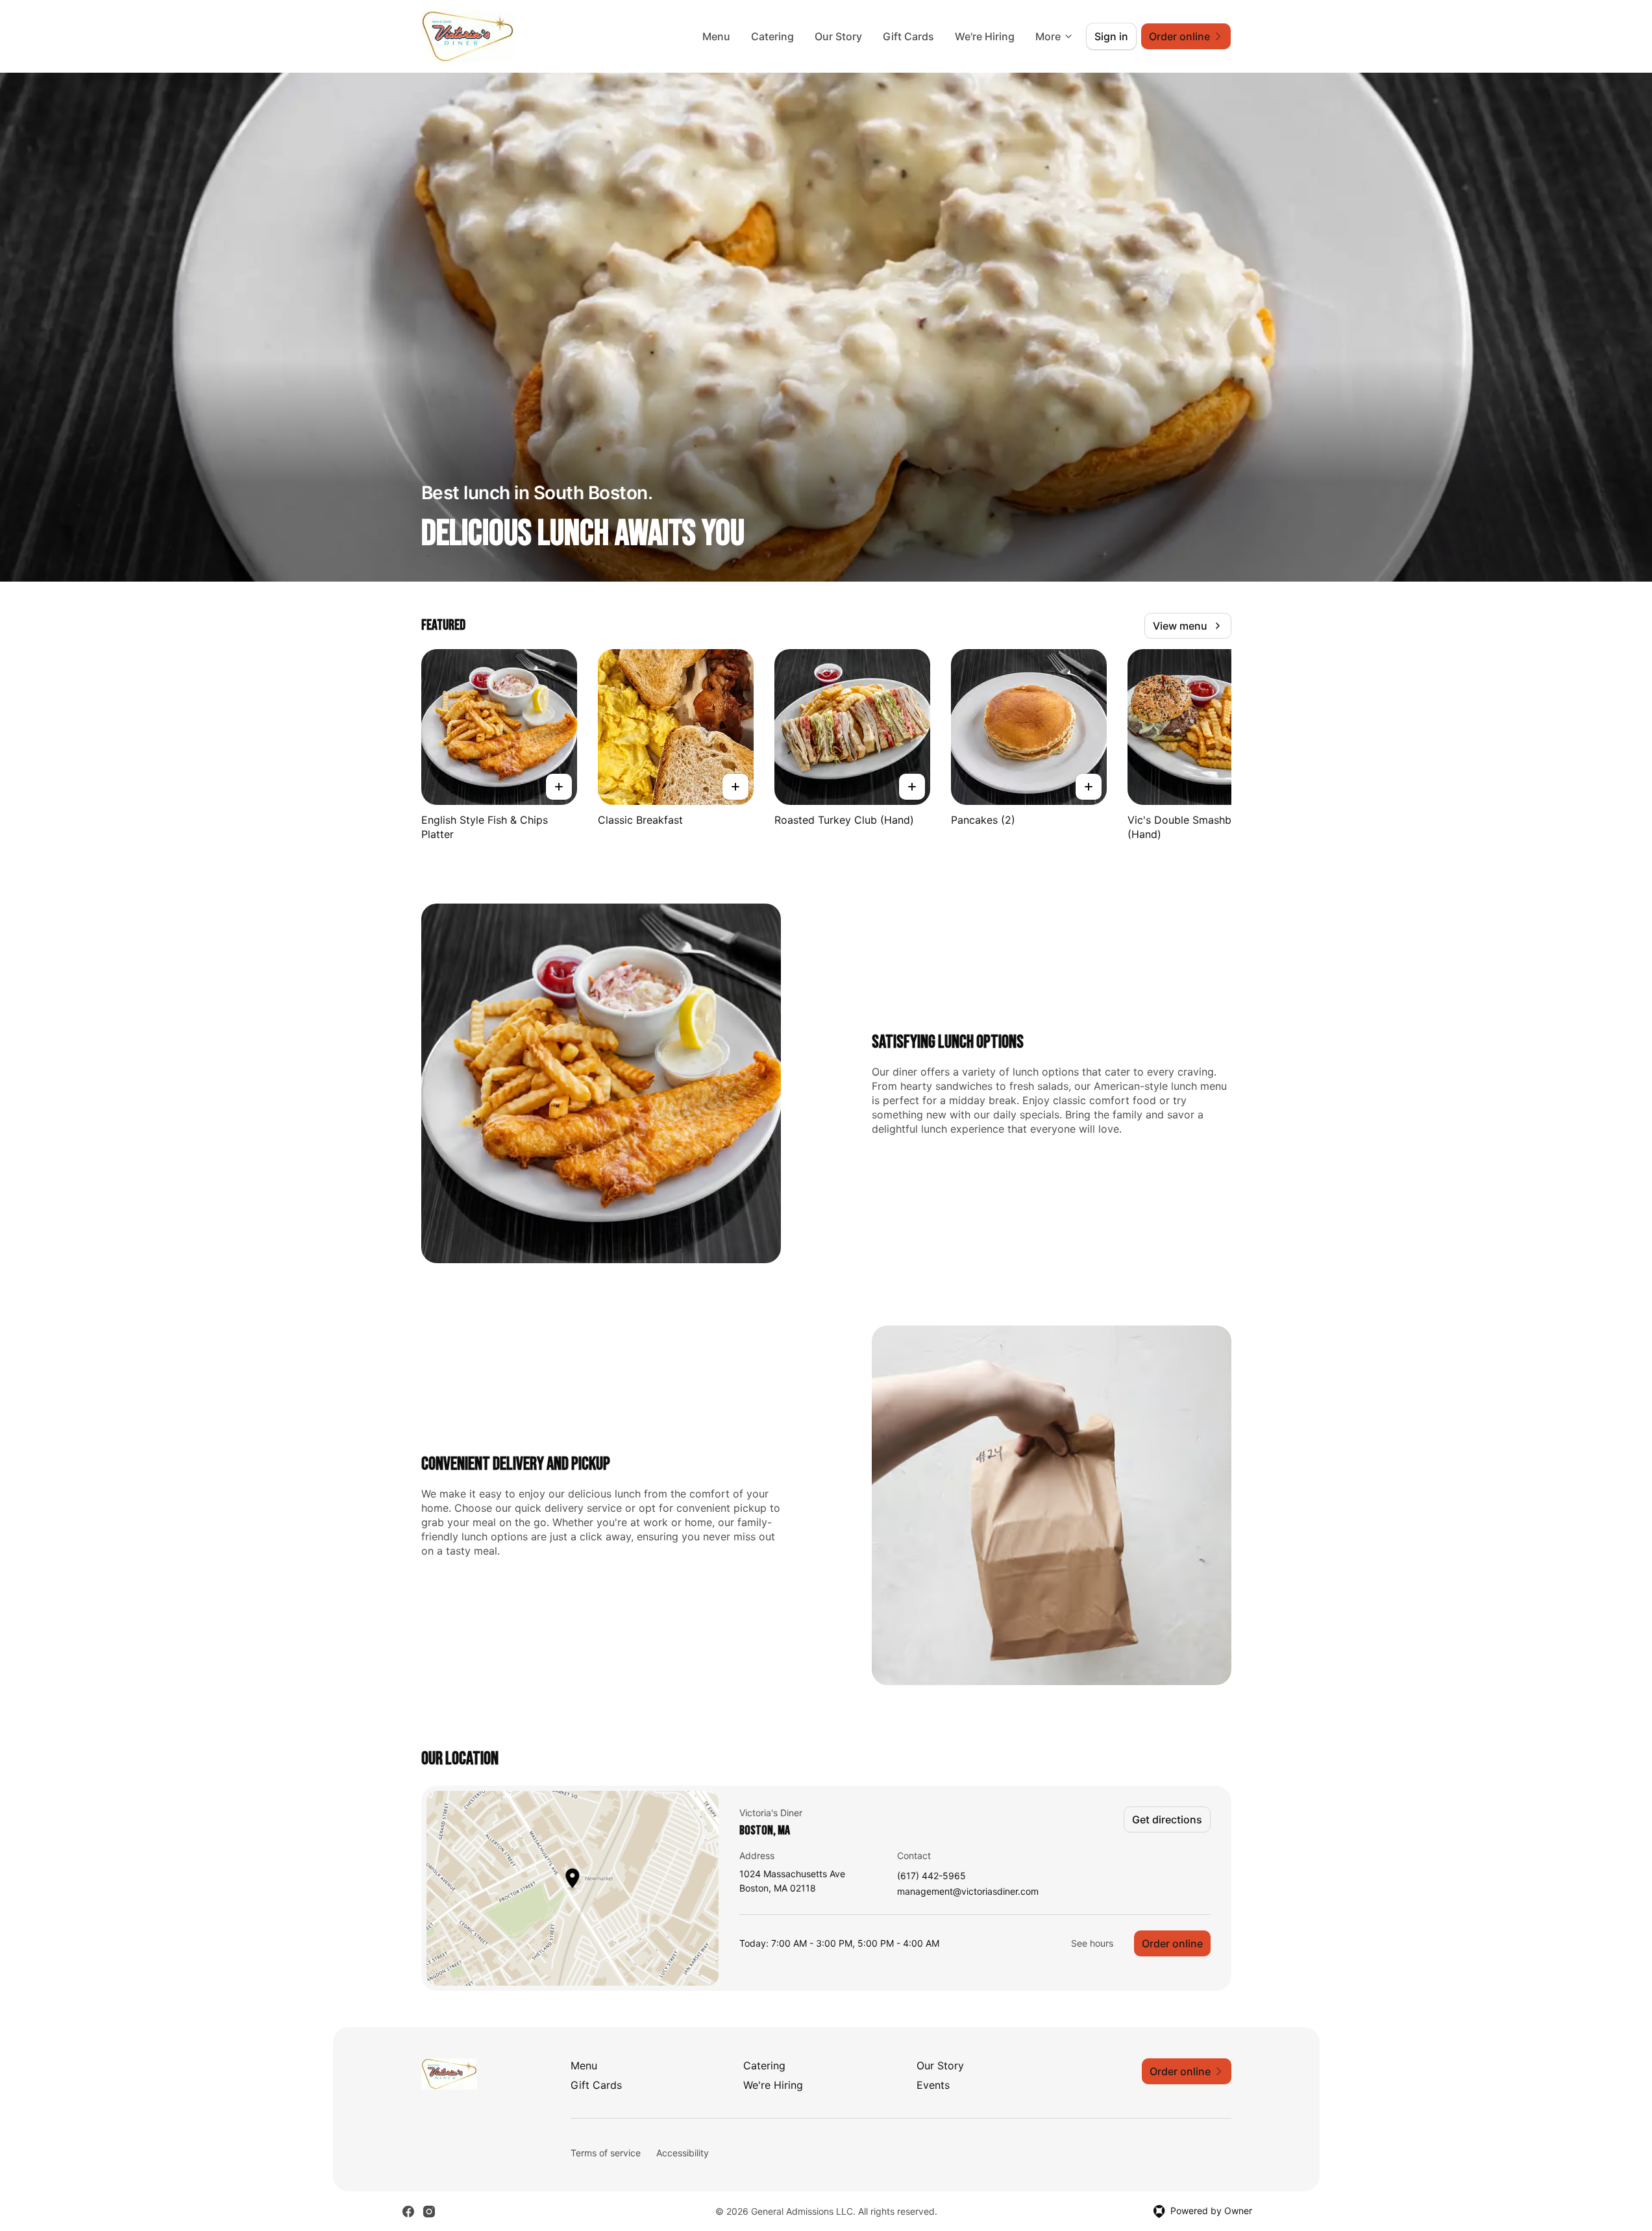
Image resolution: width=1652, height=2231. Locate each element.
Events (933, 2085)
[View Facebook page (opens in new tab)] (408, 2212)
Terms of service (606, 2153)
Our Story (838, 36)
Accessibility (683, 2153)
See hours (1092, 1943)
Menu (716, 36)
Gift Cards (908, 36)
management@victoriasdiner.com (968, 1892)
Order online (1172, 1943)
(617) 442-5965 (931, 1876)
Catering (772, 36)
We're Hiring (985, 36)
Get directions (1167, 1819)
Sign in (1111, 36)
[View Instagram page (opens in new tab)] (429, 2212)
